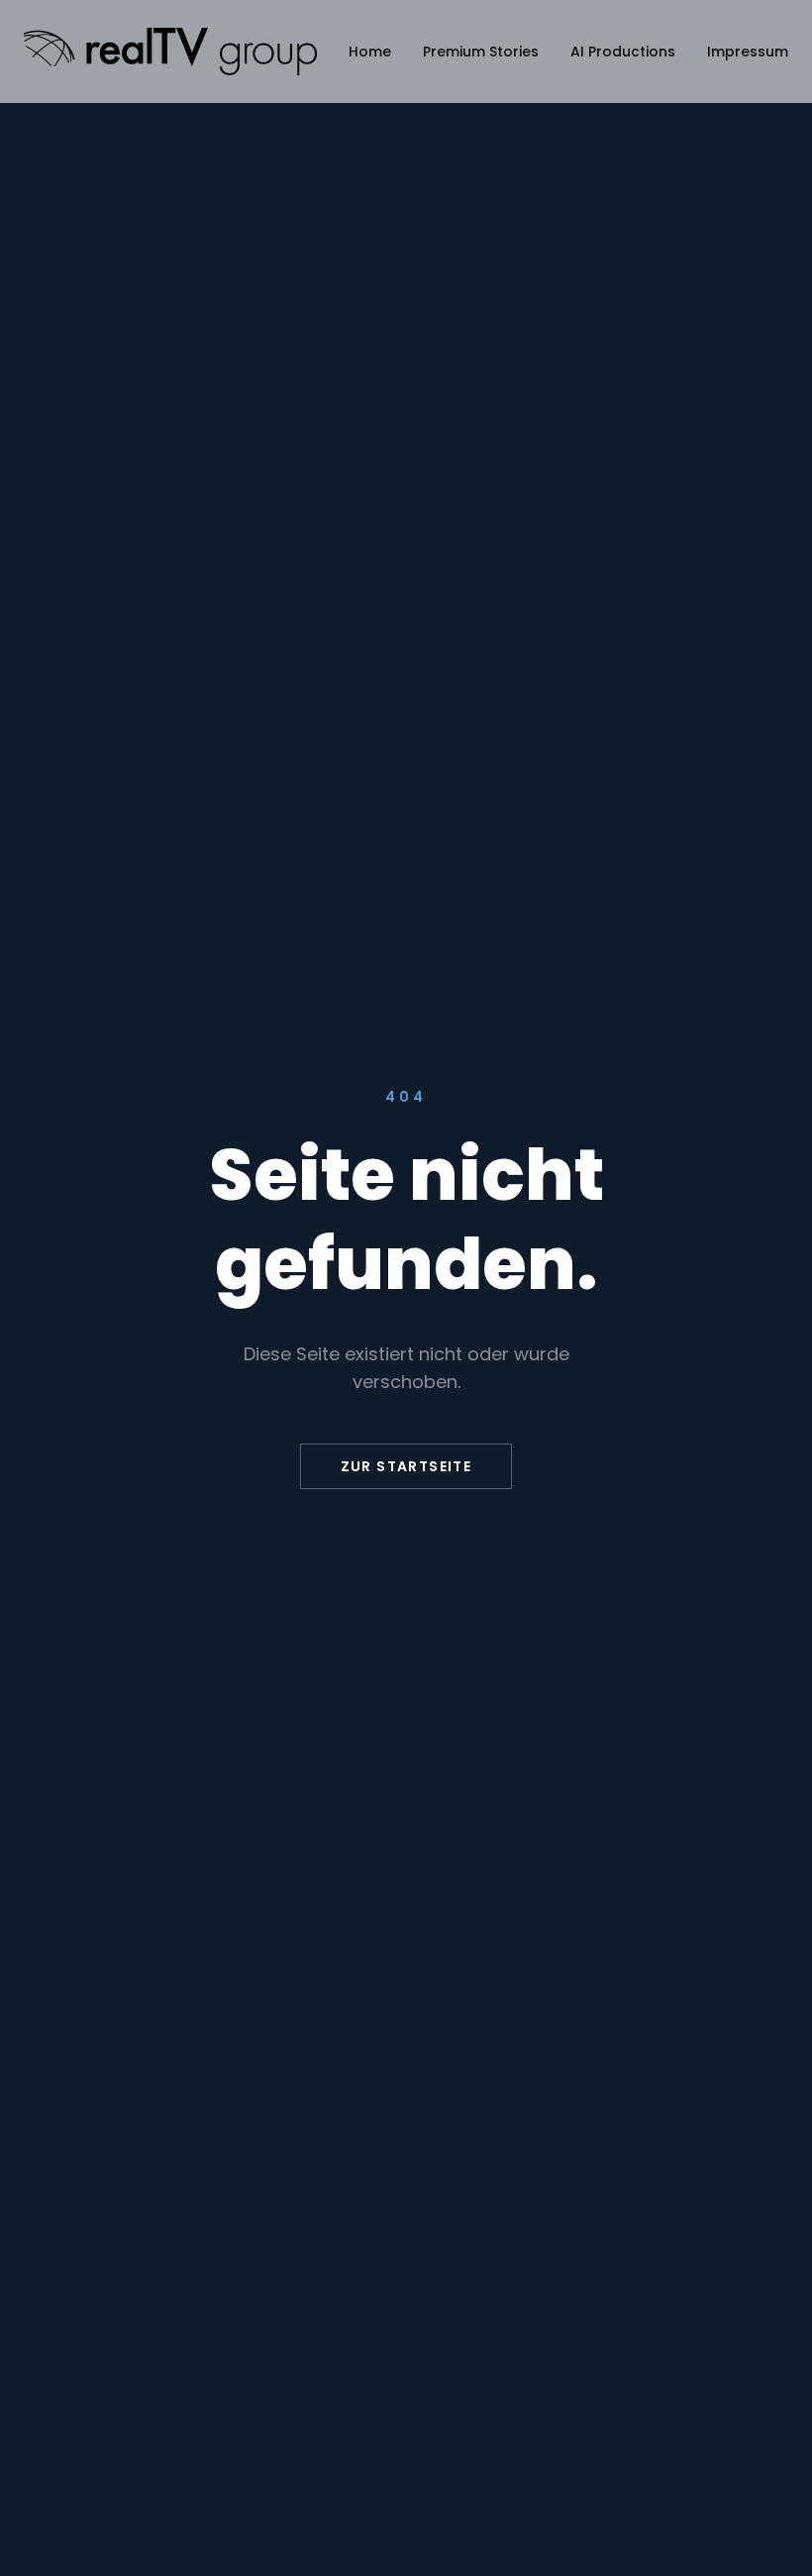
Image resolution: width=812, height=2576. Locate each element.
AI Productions (623, 52)
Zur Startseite (406, 1466)
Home (370, 52)
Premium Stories (481, 52)
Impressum (748, 52)
